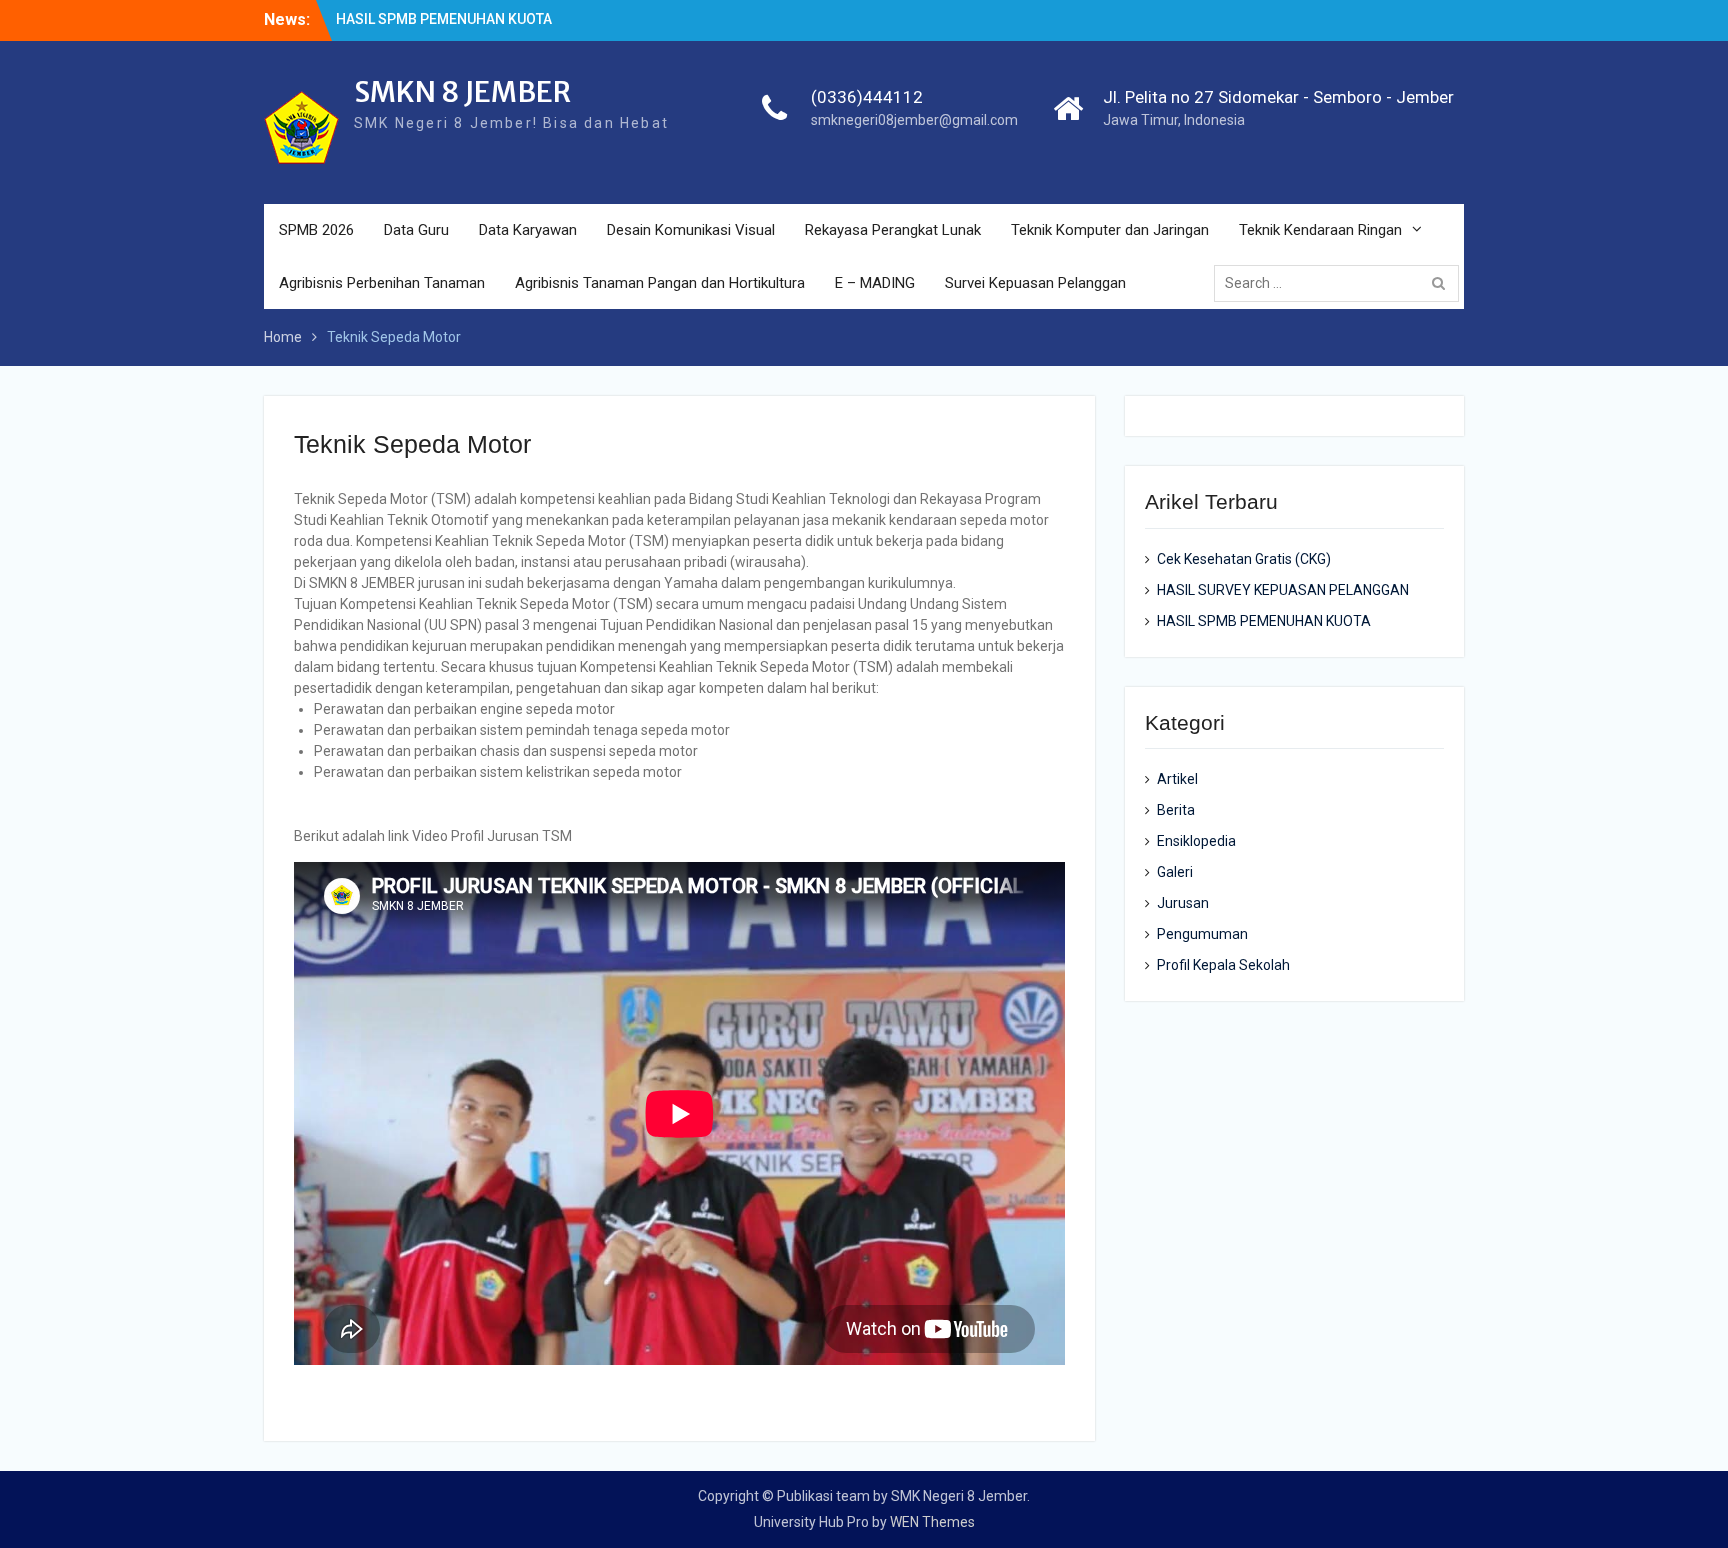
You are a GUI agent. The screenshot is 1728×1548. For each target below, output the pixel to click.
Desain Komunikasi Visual (691, 230)
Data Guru (416, 230)
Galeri (1175, 872)
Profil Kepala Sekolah (1223, 965)
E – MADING (875, 283)
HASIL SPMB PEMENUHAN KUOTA (444, 19)
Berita (1176, 810)
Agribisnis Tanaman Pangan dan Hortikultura (660, 283)
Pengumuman (1202, 934)
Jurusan (1183, 903)
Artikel (1177, 779)
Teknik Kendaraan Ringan (1320, 230)
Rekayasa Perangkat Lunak (893, 230)
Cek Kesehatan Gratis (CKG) (1244, 559)
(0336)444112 (867, 97)
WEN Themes (932, 1522)
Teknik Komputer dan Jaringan (1110, 230)
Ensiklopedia (1196, 841)
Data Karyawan (528, 230)
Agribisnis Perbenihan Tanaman (382, 283)
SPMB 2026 (316, 230)
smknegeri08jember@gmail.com (914, 120)
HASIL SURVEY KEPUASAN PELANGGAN (1283, 590)
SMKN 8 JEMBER (462, 92)
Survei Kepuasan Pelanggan (1035, 283)
